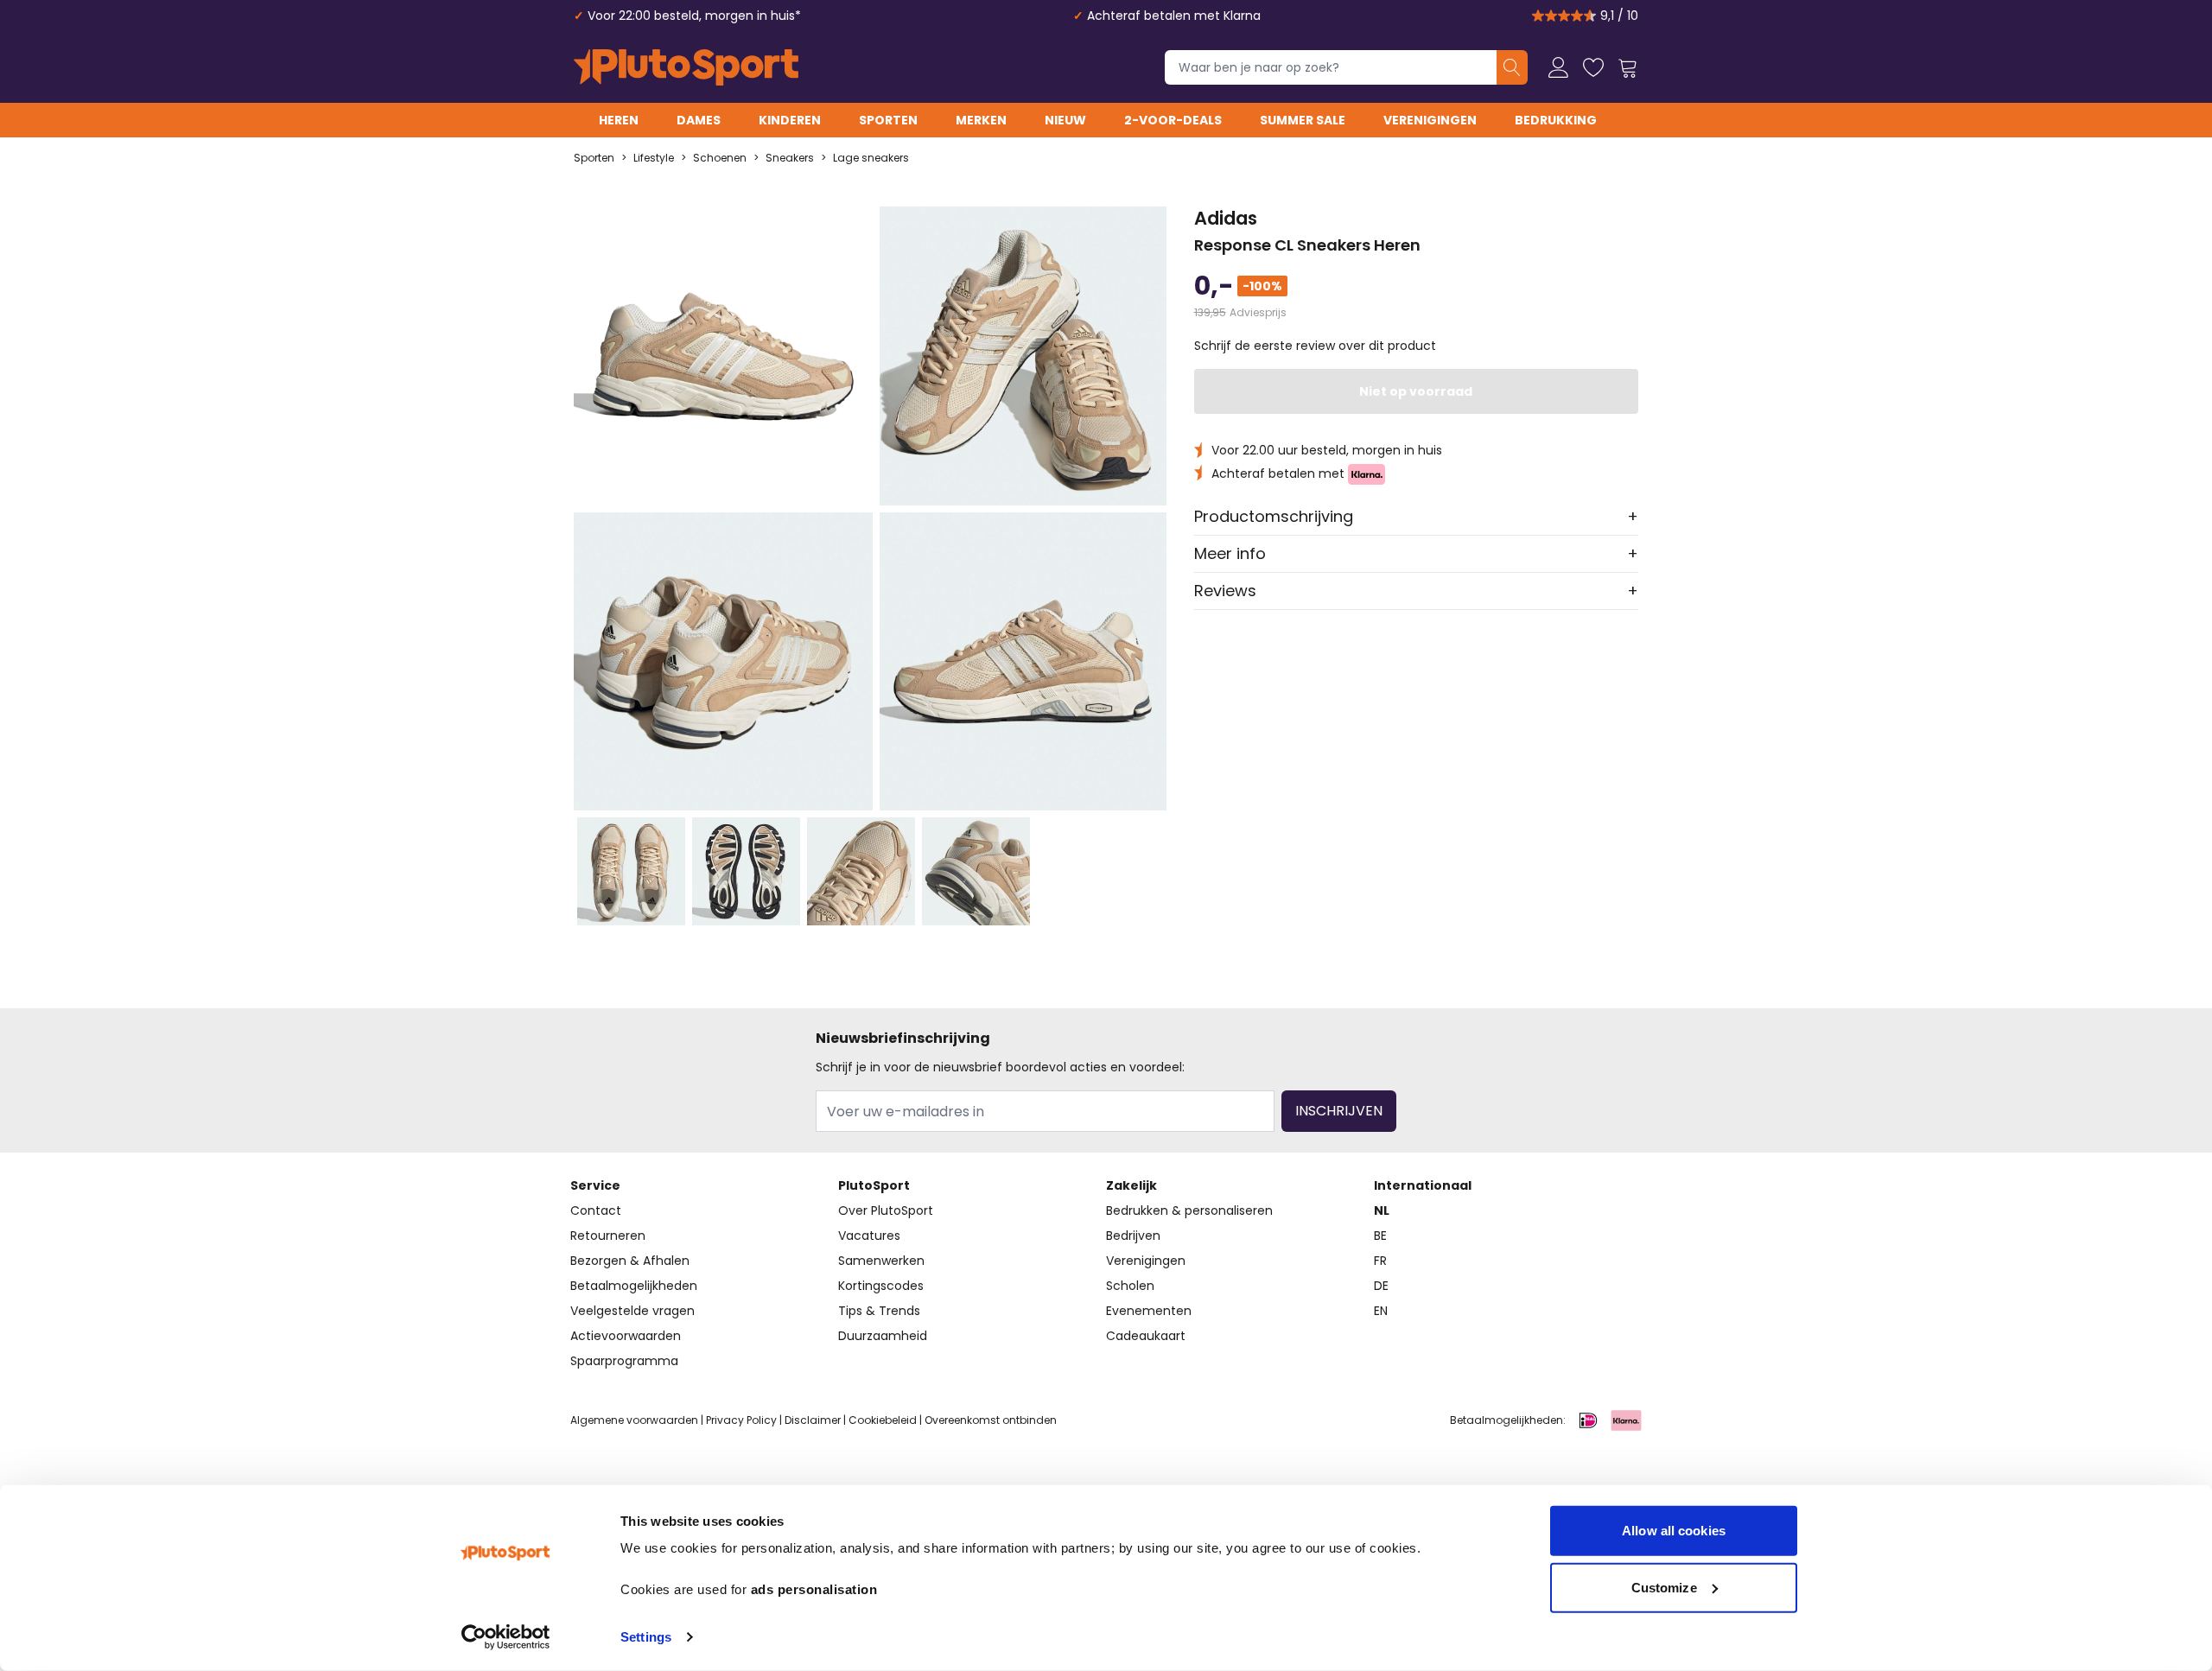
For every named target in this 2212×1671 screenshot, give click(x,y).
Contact (596, 1210)
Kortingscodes (881, 1286)
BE (1380, 1236)
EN (1381, 1311)
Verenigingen (1430, 120)
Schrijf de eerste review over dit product (1315, 346)
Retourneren (608, 1236)
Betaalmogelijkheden (634, 1286)
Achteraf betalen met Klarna (1174, 16)
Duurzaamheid (883, 1336)
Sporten (888, 120)
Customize (1664, 1587)
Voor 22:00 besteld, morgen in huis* (694, 16)
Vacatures (869, 1236)
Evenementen (1149, 1311)
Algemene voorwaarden (634, 1420)
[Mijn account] (1559, 67)
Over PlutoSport (886, 1210)
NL (1382, 1210)
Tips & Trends (879, 1311)
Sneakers (790, 158)
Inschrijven (1339, 1111)
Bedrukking (1556, 120)
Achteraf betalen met (1280, 473)
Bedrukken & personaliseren (1189, 1210)
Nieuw (1065, 120)
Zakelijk (1131, 1185)
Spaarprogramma (624, 1361)
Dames (699, 120)
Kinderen (790, 120)
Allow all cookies (1674, 1531)
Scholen (1130, 1286)
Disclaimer (813, 1420)
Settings (646, 1637)
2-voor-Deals (1173, 120)
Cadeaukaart (1146, 1336)
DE (1381, 1286)
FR (1380, 1261)
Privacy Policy (741, 1420)
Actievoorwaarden (626, 1336)
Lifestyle (654, 158)
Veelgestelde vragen (632, 1311)
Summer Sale (1303, 120)
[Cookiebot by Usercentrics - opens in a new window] (506, 1637)
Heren (619, 120)
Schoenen (720, 158)
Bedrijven (1133, 1236)
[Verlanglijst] (1593, 67)
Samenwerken (881, 1261)
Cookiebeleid (883, 1420)
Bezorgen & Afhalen (630, 1261)
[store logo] (686, 67)
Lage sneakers (871, 158)
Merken (981, 120)
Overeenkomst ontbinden (991, 1420)
